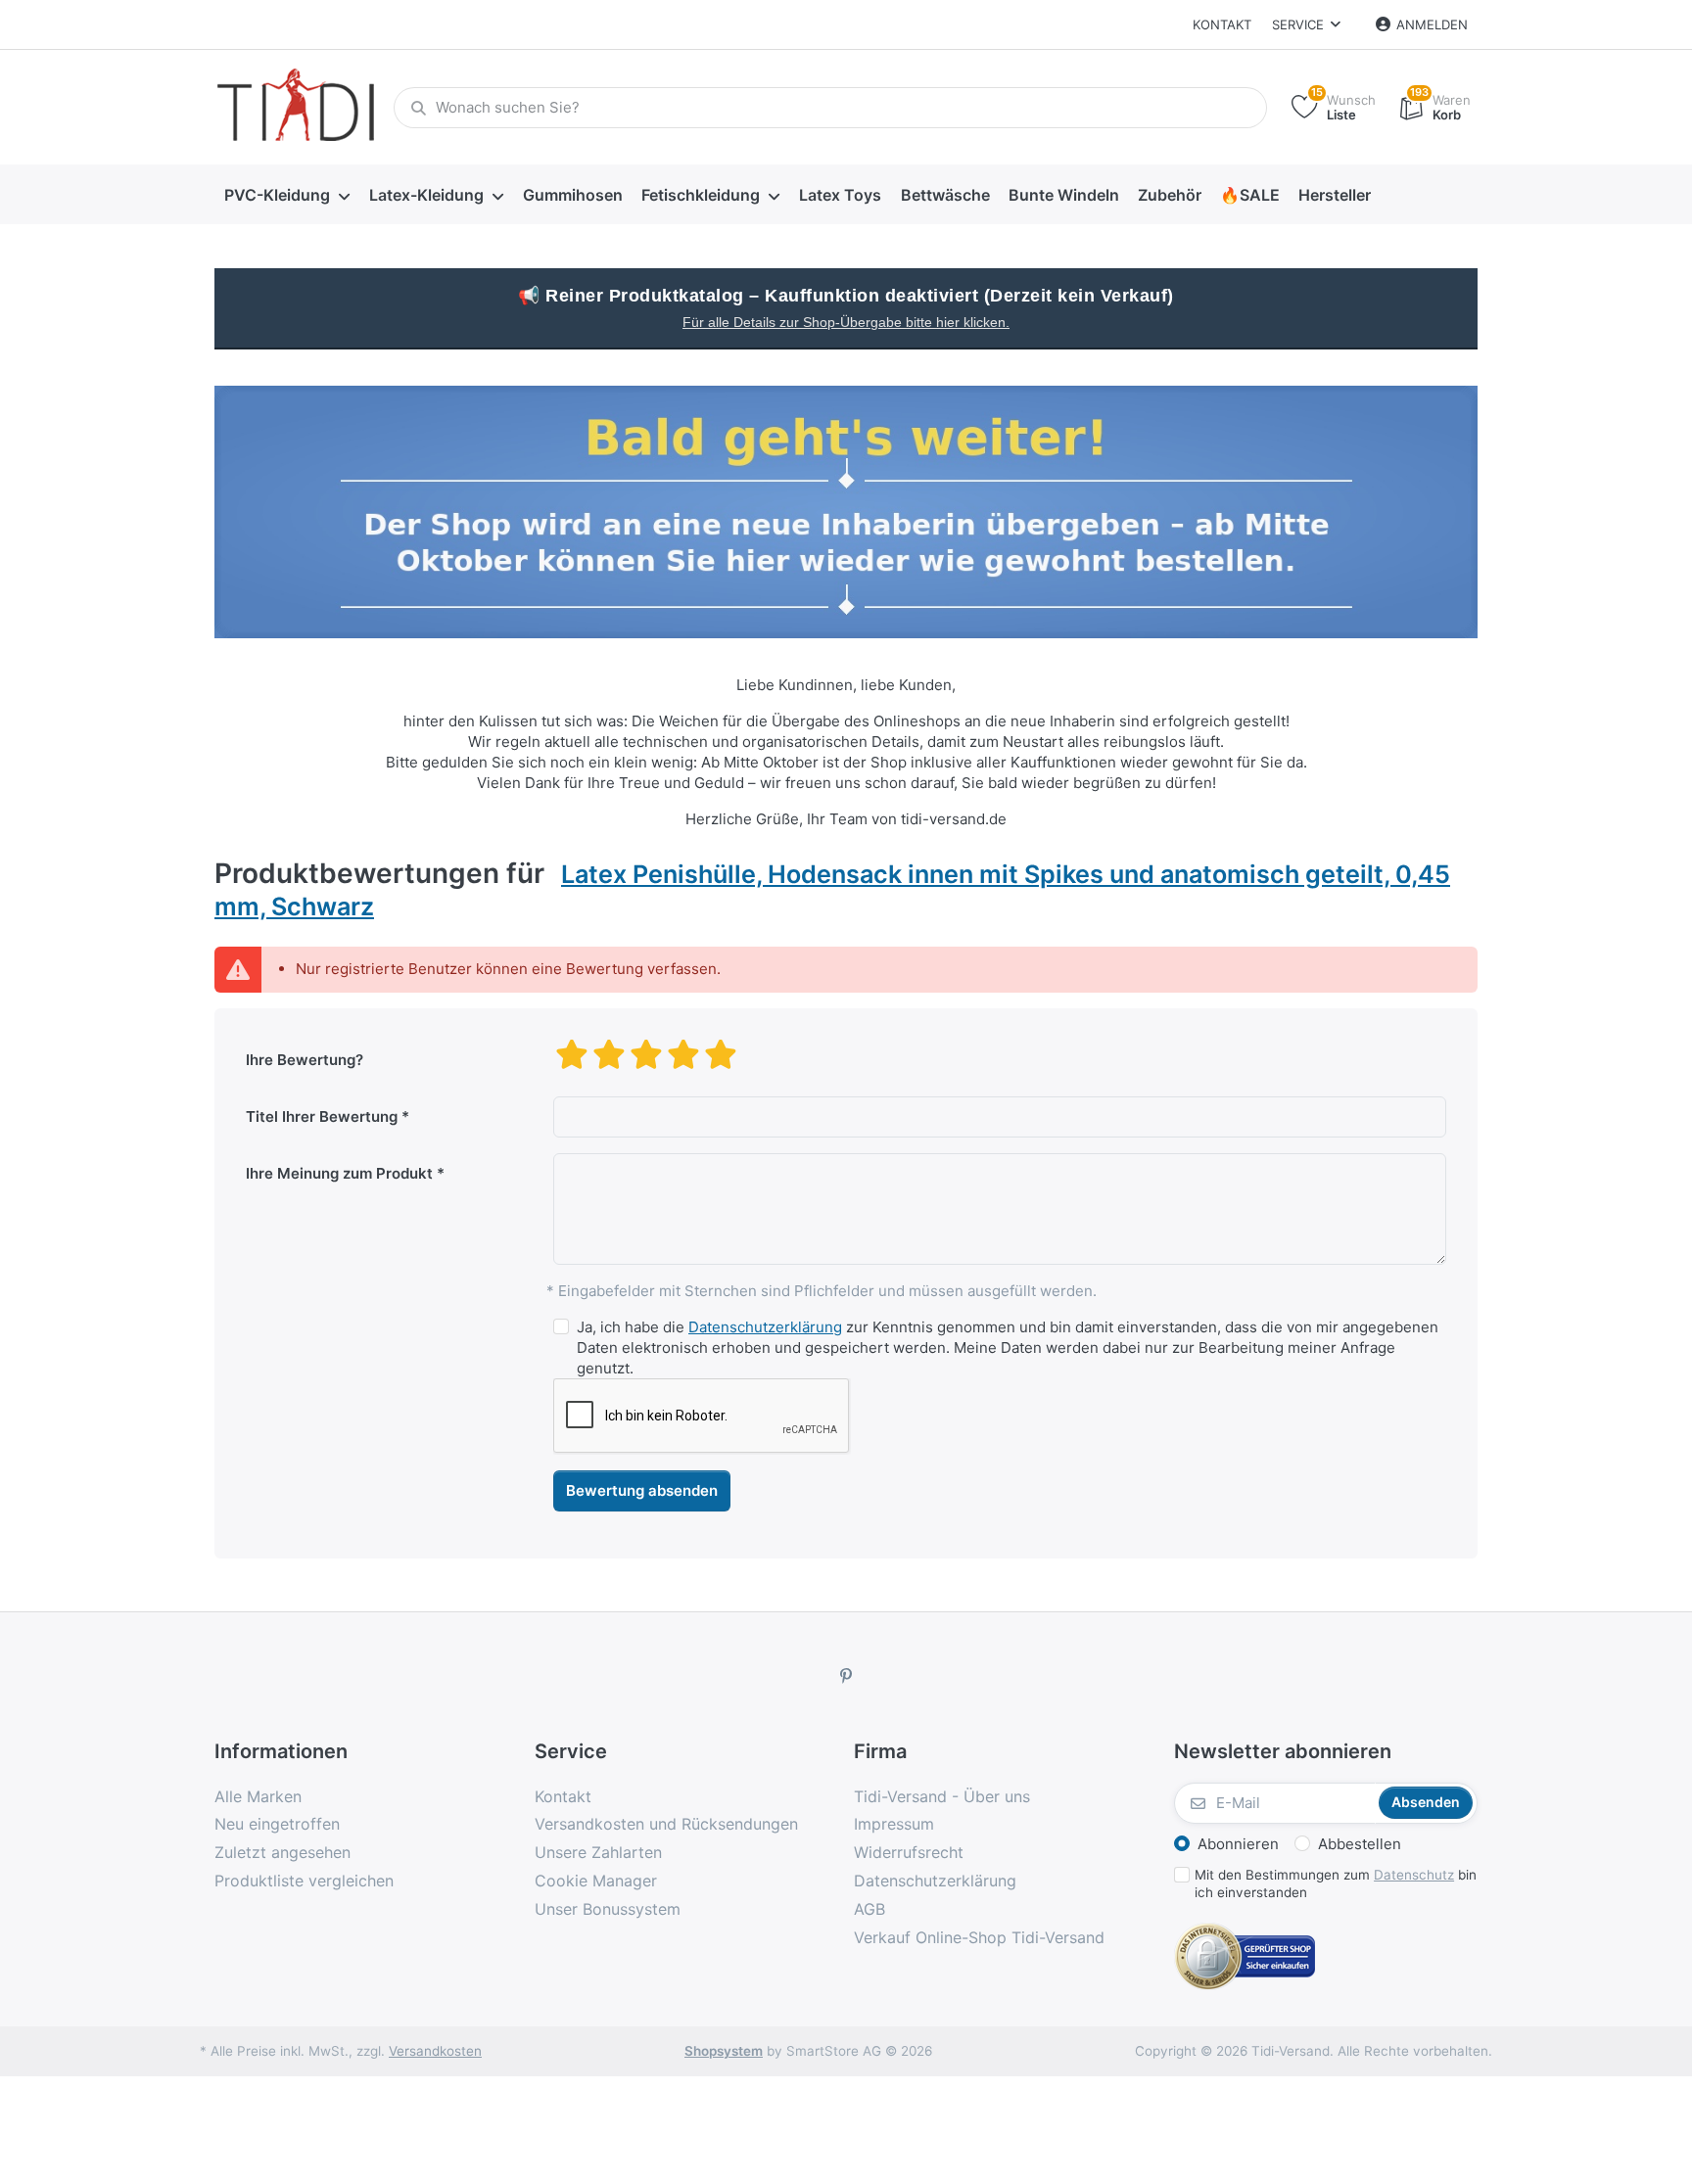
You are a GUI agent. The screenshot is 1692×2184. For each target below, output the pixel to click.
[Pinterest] (846, 1676)
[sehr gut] (721, 1054)
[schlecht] (572, 1054)
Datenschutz (1414, 1875)
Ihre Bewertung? (305, 1060)
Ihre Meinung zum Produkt (339, 1173)
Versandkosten (435, 2051)
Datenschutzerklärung (765, 1327)
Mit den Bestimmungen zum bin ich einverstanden (1336, 1884)
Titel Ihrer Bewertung (322, 1116)
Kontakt (1222, 24)
